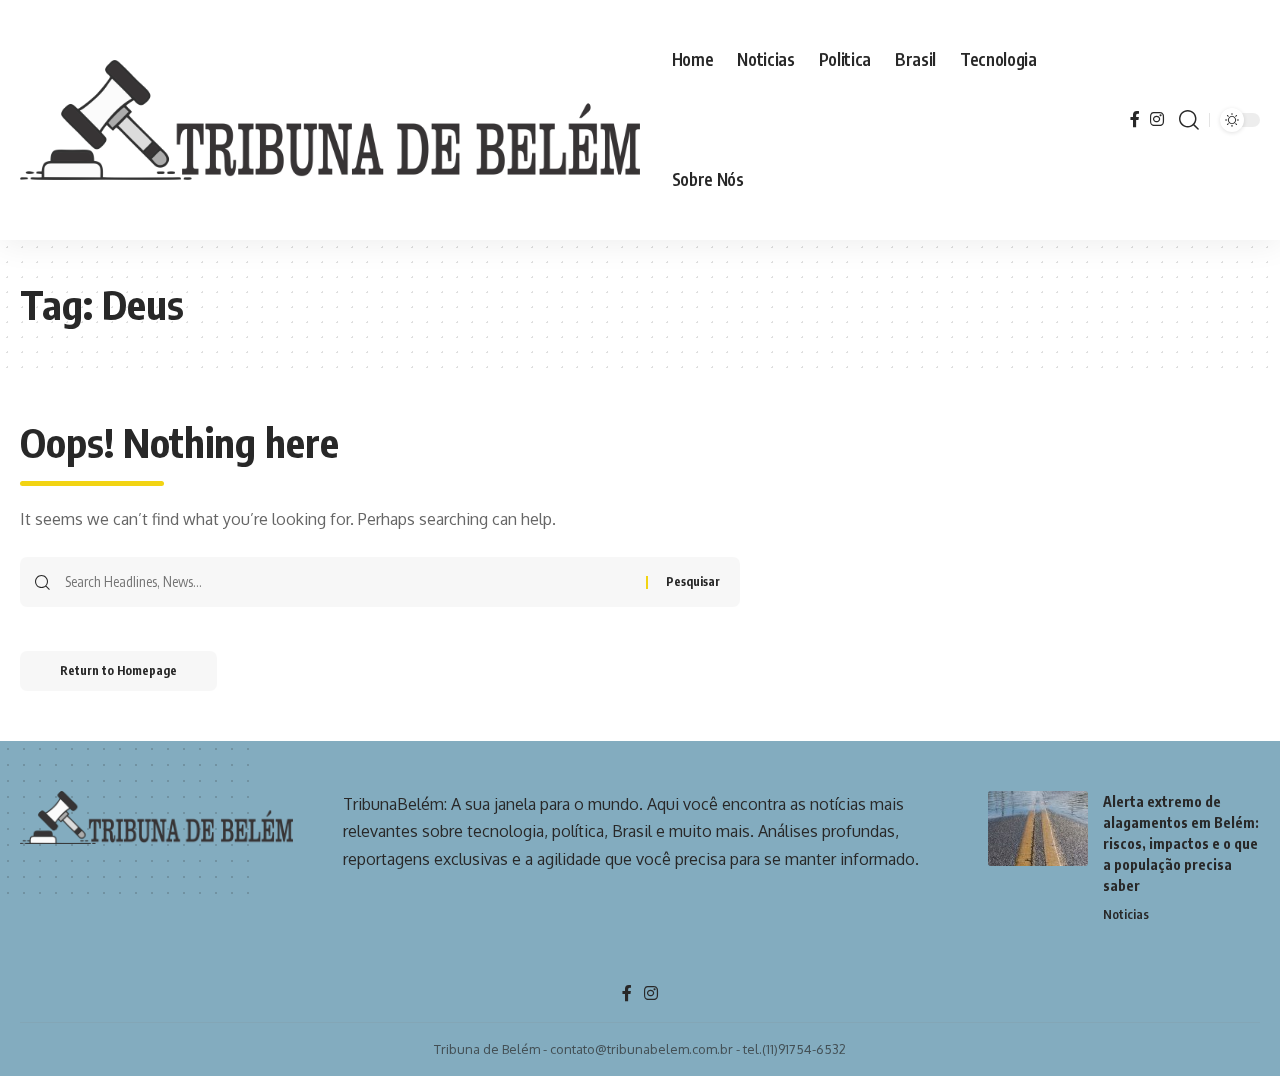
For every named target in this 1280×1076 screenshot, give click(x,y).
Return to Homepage (118, 670)
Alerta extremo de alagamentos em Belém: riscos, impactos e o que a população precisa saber (1181, 843)
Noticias (1126, 914)
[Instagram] (1157, 119)
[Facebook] (1135, 119)
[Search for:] (348, 582)
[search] (1189, 120)
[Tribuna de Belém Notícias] (330, 120)
